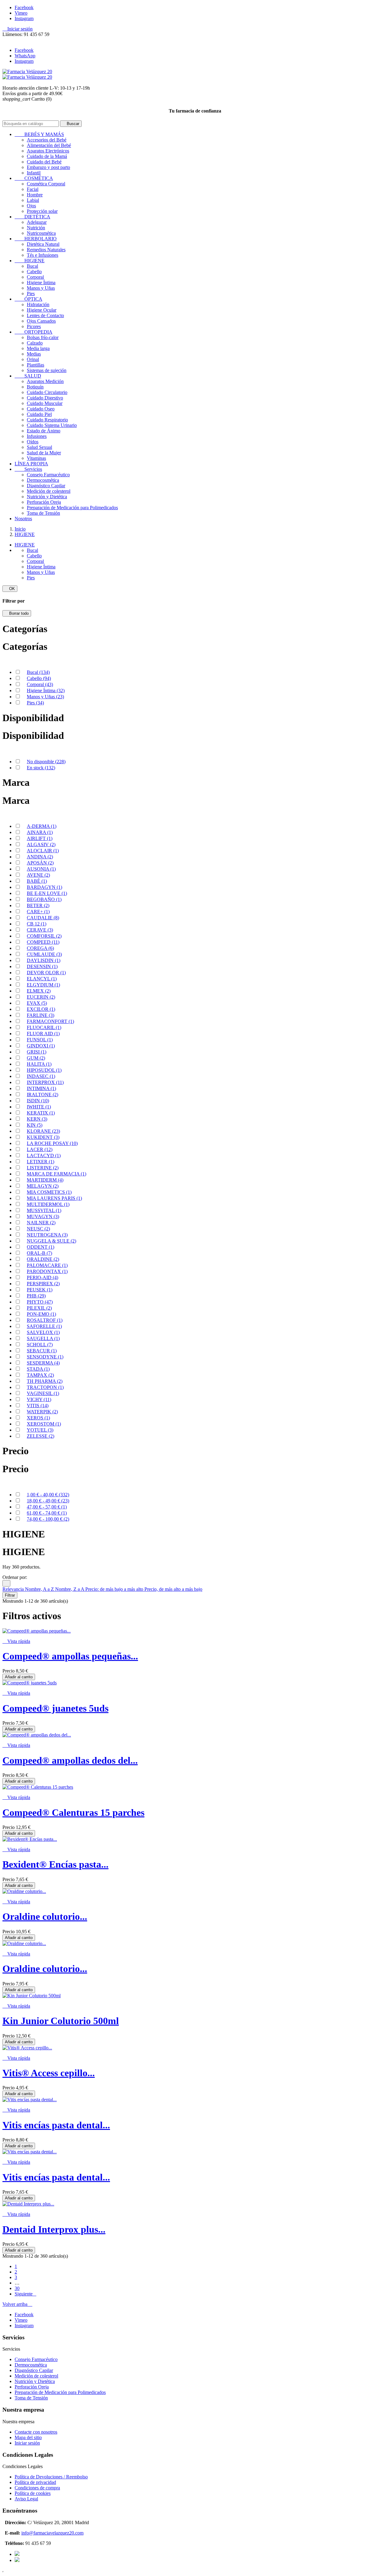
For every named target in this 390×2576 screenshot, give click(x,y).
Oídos (33, 442)
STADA (38, 1369)
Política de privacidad (35, 2482)
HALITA (39, 1064)
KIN (35, 1125)
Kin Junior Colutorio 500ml (61, 2021)
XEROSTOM (44, 1424)
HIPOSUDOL (44, 1070)
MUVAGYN (43, 1216)
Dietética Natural (43, 244)
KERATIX (41, 1113)
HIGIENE (30, 261)
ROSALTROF (45, 1320)
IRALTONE (43, 1095)
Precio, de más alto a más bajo (173, 1589)
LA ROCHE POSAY (52, 1143)
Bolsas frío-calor (43, 337)
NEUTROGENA (47, 1235)
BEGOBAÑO (44, 899)
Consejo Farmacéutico (48, 475)
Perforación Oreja (44, 502)
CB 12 (37, 924)
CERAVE (40, 930)
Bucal (32, 266)
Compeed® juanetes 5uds (55, 1708)
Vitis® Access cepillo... (49, 2073)
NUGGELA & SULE (51, 1241)
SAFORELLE (44, 1326)
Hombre (35, 195)
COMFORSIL (44, 936)
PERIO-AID (43, 1277)
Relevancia (14, 1589)
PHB (36, 1296)
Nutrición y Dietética (47, 497)
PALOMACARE (47, 1265)
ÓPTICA (28, 299)
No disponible (46, 762)
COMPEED (43, 942)
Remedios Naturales (46, 250)
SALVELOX (43, 1332)
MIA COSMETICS (49, 1192)
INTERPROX (45, 1082)
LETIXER (41, 1162)
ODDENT (41, 1247)
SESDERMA (43, 1363)
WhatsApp (25, 56)
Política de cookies (33, 2493)
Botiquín (35, 387)
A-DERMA (42, 826)
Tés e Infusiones (43, 255)
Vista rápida (16, 1641)
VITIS (38, 1406)
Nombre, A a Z (40, 1589)
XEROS (38, 1418)
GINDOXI (41, 1046)
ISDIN (38, 1101)
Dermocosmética (43, 480)
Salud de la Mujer (44, 453)
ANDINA (40, 857)
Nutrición (36, 228)
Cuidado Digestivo (45, 398)
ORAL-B (39, 1253)
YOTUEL (40, 1430)
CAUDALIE (43, 918)
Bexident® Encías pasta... (55, 1864)
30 (17, 2288)
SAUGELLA (43, 1338)
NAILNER (41, 1223)
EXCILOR (41, 1009)
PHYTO (40, 1302)
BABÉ (37, 881)
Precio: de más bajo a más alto (115, 1589)
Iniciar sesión (27, 2443)
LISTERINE (43, 1168)
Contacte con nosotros (36, 2432)
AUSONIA (41, 869)
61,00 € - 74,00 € (47, 1513)
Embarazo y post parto (48, 167)
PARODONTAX (47, 1271)
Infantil (34, 173)
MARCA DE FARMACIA (57, 1174)
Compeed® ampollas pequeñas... (70, 1656)
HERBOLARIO (36, 239)
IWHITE (39, 1107)
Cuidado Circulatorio (47, 392)
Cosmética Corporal (46, 184)
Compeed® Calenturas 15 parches (73, 1812)
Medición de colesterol (49, 491)
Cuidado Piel (39, 414)
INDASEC (41, 1076)
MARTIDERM (45, 1180)
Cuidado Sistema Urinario (52, 425)
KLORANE (43, 1131)
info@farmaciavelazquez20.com (52, 2533)
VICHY (39, 1399)
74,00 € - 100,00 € (48, 1519)
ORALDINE (43, 1259)
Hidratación (38, 304)
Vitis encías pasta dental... (56, 2125)
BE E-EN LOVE (47, 893)
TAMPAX (40, 1375)
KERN (37, 1119)
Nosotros (23, 519)
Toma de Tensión (43, 513)
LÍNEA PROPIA (31, 464)
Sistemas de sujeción (47, 370)
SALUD (28, 376)
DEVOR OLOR (46, 973)
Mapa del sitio (28, 2437)
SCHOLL (40, 1345)
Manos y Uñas (41, 288)
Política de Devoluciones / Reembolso (51, 2477)
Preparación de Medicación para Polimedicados (72, 508)
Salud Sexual (39, 447)
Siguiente (25, 2294)
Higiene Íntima (41, 283)
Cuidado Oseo (41, 409)
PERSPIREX (43, 1284)
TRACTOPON (45, 1387)
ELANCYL (42, 979)
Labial (33, 200)
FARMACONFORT (50, 1021)
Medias (34, 354)
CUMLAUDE (44, 954)
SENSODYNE (45, 1357)
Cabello (34, 272)
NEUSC (38, 1229)
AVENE (38, 875)
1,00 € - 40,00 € (48, 1495)
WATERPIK (42, 1412)
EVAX (37, 1003)
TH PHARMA (45, 1381)
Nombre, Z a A (70, 1589)
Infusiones (37, 436)
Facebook (24, 7)
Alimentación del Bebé (49, 145)
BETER (38, 905)
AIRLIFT (40, 838)
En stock (41, 768)
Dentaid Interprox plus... (54, 2229)
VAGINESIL (43, 1393)
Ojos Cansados (41, 321)
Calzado (35, 343)
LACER (40, 1149)
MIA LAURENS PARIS (54, 1198)
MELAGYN (43, 1186)
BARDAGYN (44, 887)
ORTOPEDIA (34, 332)
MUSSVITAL (44, 1210)
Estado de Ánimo (44, 431)
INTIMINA (41, 1088)
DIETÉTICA (32, 217)
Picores (34, 326)
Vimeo (21, 13)
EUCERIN (41, 997)
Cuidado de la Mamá (47, 156)
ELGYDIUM (43, 985)
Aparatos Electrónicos (48, 151)
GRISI (37, 1052)
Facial (33, 189)
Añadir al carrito (19, 1677)
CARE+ (38, 912)
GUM (36, 1058)
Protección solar (42, 211)
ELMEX (39, 991)
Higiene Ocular (42, 310)
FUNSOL (40, 1040)
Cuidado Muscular (45, 403)
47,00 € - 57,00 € (47, 1507)
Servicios (28, 469)
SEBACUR (42, 1351)
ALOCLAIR (43, 851)
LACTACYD (44, 1156)
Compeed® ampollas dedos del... (70, 1760)
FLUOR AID (43, 1034)
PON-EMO (41, 1314)
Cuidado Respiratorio (47, 420)
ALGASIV (41, 844)
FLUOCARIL (44, 1027)
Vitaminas (36, 458)
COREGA (40, 948)
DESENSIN (42, 966)
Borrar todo (17, 613)
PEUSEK (40, 1290)
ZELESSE (41, 1436)
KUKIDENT (43, 1137)
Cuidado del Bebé (44, 162)
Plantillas (35, 365)
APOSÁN (40, 863)
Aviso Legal (26, 2499)
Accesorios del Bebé (47, 140)
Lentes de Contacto (45, 315)
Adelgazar (37, 222)
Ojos (31, 206)
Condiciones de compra (37, 2488)
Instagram (24, 18)
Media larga (38, 348)
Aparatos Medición (45, 381)
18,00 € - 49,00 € (48, 1501)
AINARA (40, 832)
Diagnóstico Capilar (46, 486)
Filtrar (10, 1595)
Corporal (35, 277)
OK (10, 589)
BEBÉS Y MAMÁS (39, 134)
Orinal (33, 359)
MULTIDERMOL (48, 1204)
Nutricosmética (41, 233)
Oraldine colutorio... (45, 1916)
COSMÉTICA (34, 178)
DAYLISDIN (44, 960)
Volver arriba (17, 2304)
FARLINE (41, 1015)
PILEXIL (39, 1308)
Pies (31, 293)
